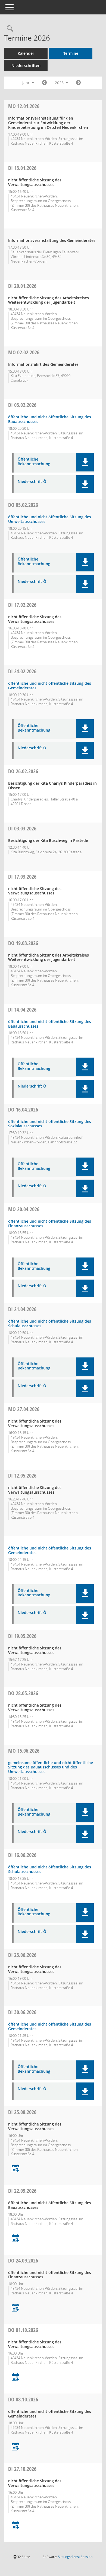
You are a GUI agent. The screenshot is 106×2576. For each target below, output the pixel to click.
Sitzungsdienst (75, 2557)
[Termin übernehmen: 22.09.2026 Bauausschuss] (15, 2239)
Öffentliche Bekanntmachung (34, 462)
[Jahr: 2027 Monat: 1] (78, 83)
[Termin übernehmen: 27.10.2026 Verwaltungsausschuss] (15, 2526)
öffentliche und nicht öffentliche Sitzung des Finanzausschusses (50, 1223)
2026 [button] (60, 83)
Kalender (26, 53)
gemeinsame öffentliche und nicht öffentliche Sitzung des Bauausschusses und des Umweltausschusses (51, 1767)
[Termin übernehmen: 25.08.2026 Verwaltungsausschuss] (15, 2169)
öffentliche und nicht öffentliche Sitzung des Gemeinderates (50, 686)
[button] (85, 462)
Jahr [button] (26, 83)
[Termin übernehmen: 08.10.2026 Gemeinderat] (15, 2447)
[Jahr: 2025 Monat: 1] (44, 83)
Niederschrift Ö (32, 482)
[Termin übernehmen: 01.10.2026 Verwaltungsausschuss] (15, 2378)
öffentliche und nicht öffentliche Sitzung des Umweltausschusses (50, 519)
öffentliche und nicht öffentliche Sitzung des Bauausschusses (50, 419)
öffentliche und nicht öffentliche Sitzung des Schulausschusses (50, 1323)
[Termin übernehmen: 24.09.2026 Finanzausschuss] (15, 2308)
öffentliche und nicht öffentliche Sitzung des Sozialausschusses (50, 1124)
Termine (71, 53)
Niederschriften (26, 66)
